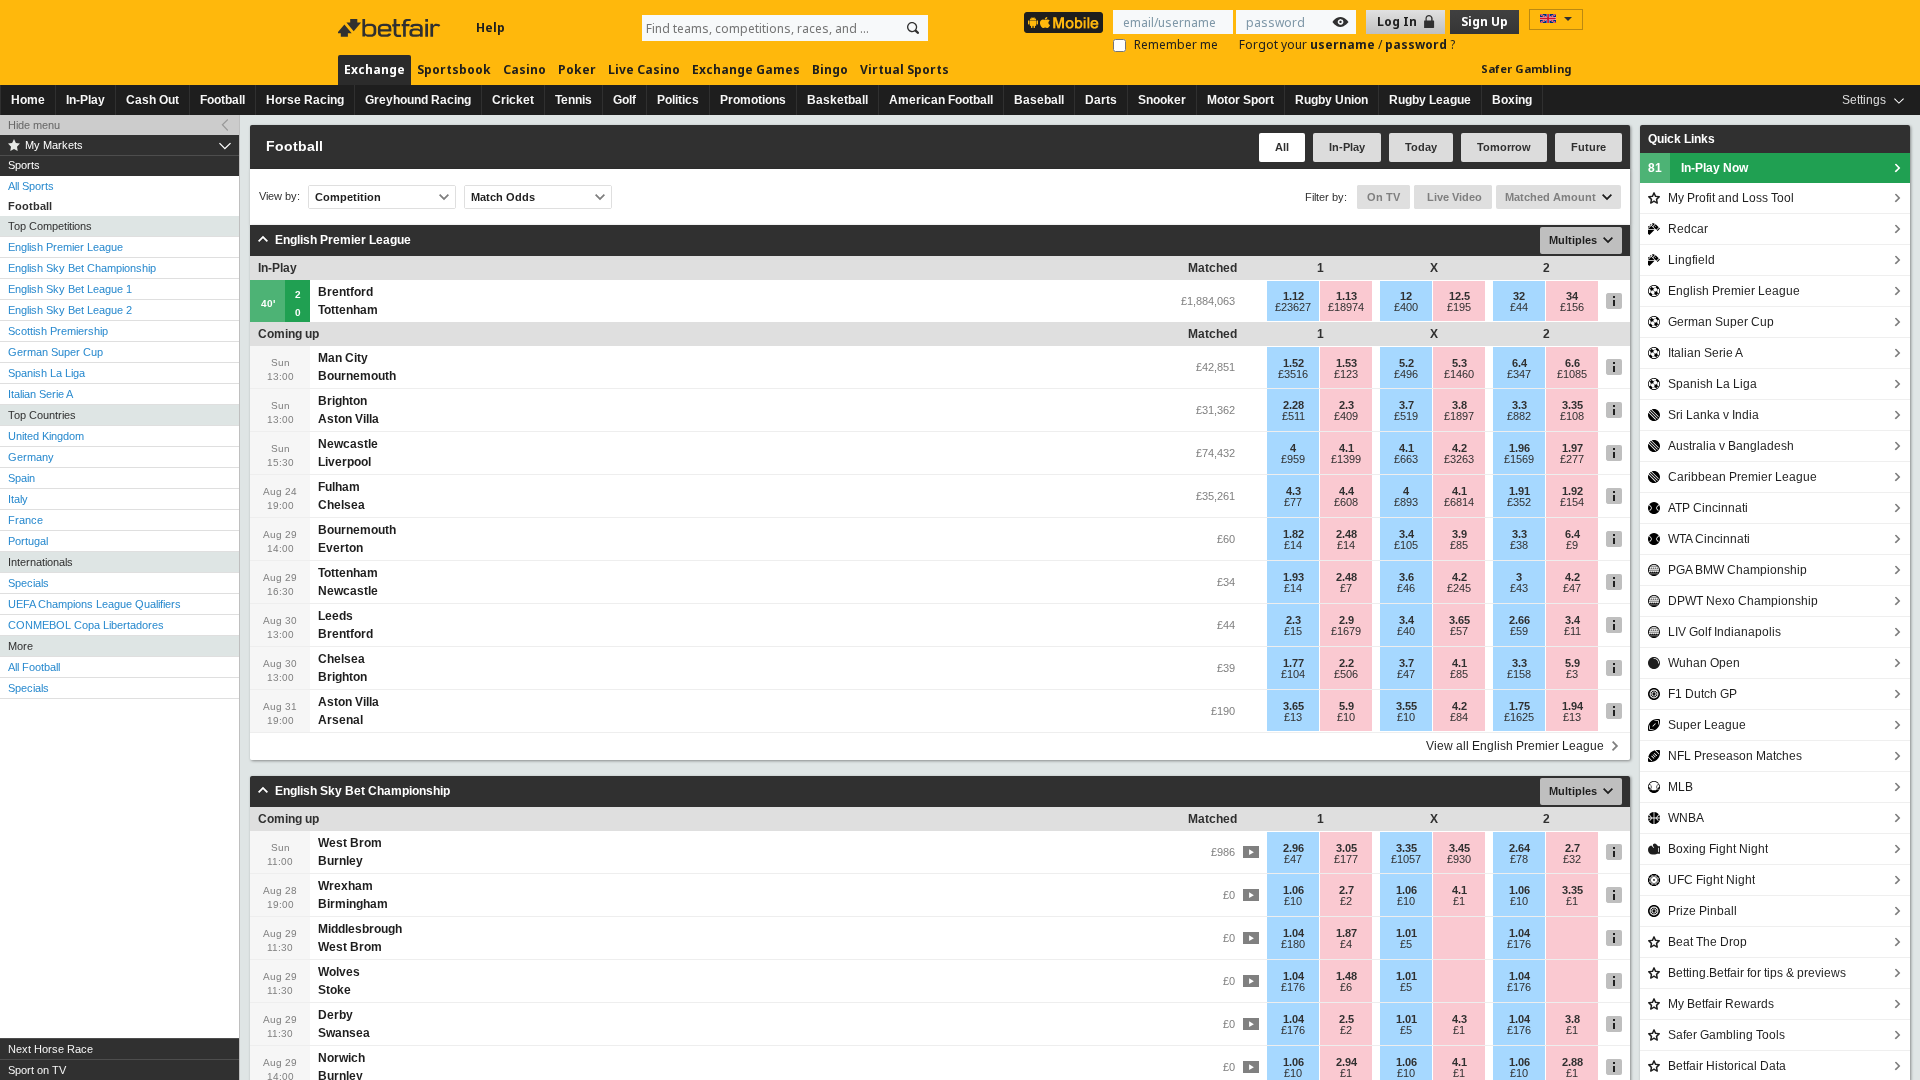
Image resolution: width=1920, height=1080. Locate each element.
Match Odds (503, 197)
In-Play (85, 100)
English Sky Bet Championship (82, 268)
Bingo (830, 69)
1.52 (1293, 363)
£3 (1572, 674)
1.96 (1519, 448)
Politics (678, 100)
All (1282, 147)
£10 (1346, 717)
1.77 (1293, 663)
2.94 (1346, 1062)
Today (1421, 147)
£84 (1459, 717)
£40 (1406, 631)
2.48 (1346, 534)
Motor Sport (1240, 100)
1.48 (1346, 976)
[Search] (913, 28)
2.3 (1346, 405)
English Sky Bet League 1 (70, 289)
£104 (1293, 674)
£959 (1293, 459)
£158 (1519, 674)
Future (1588, 147)
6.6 (1572, 363)
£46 (1406, 588)
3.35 (1572, 405)
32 (1519, 296)
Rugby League (1430, 100)
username (1344, 44)
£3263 (1459, 459)
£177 (1346, 859)
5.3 (1459, 363)
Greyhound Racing (418, 100)
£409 (1346, 416)
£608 (1346, 502)
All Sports (31, 186)
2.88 (1572, 1062)
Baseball (1039, 100)
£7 (1346, 588)
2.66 (1519, 620)
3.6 (1406, 577)
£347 (1519, 374)
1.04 (1293, 933)
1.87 (1346, 933)
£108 (1572, 416)
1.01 (1406, 933)
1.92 (1572, 491)
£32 (1572, 859)
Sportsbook (454, 69)
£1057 (1406, 859)
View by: (279, 196)
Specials (28, 583)
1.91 (1519, 491)
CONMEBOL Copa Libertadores (86, 625)
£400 (1406, 307)
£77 (1293, 502)
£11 (1572, 631)
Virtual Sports (904, 69)
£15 (1293, 631)
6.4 (1519, 363)
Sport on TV (37, 1070)
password (1417, 44)
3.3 (1519, 405)
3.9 (1459, 534)
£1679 (1346, 631)
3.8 (1459, 405)
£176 (1519, 944)
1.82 (1293, 534)
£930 (1459, 859)
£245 (1459, 588)
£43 (1519, 588)
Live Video (1453, 197)
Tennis (573, 100)
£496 (1406, 374)
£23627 (1293, 307)
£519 (1406, 416)
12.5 (1459, 296)
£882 (1519, 416)
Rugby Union (1331, 100)
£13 (1293, 717)
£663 (1406, 459)
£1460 (1459, 374)
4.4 (1346, 491)
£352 (1519, 502)
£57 (1459, 631)
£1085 (1572, 374)
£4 (1346, 944)
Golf (624, 100)
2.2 (1346, 663)
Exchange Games (746, 69)
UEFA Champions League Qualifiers (94, 604)
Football (222, 100)
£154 (1572, 502)
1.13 (1346, 296)
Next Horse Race (50, 1049)
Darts (1101, 100)
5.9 (1572, 663)
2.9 (1346, 620)
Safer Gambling (1526, 68)
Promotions (753, 100)
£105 (1406, 545)
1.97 (1572, 448)
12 (1406, 296)
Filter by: (1326, 197)
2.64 (1519, 848)
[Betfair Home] (391, 28)
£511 (1293, 416)
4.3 (1293, 491)
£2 (1346, 901)
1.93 (1293, 577)
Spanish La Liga (46, 373)
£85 (1459, 545)
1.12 (1293, 296)
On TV (1383, 197)
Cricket (513, 100)
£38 (1519, 545)
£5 (1406, 944)
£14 (1293, 545)
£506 (1346, 674)
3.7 (1406, 405)
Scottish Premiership (58, 331)
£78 (1519, 859)
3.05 (1346, 848)
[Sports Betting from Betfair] (1063, 22)
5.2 (1406, 363)
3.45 (1459, 848)
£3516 (1293, 374)
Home (28, 100)
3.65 (1459, 620)
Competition (348, 197)
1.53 (1346, 363)
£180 (1293, 944)
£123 (1346, 374)
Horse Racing (305, 100)
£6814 (1459, 502)
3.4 (1406, 534)
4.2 (1459, 448)
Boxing (1512, 100)
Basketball (837, 100)
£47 (1572, 588)
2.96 (1293, 848)
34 (1572, 296)
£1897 (1459, 416)
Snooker (1162, 100)
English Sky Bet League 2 (70, 310)
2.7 (1572, 848)
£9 (1572, 545)
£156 (1572, 307)
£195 (1459, 307)
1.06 (1293, 890)
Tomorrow (1504, 147)
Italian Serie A (40, 394)
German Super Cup (55, 352)
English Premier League (65, 247)
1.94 (1572, 706)
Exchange (374, 69)
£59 (1519, 631)
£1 (1459, 901)
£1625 (1519, 717)
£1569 (1519, 459)
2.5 (1346, 1019)
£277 (1572, 459)
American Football (941, 100)
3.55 (1406, 706)
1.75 (1519, 706)
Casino (524, 69)
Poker (577, 69)
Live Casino (644, 69)
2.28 (1293, 405)
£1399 (1346, 459)
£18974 (1346, 307)
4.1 (1346, 448)
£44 (1519, 307)
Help (490, 27)
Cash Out (152, 100)
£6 (1346, 987)
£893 (1406, 502)
